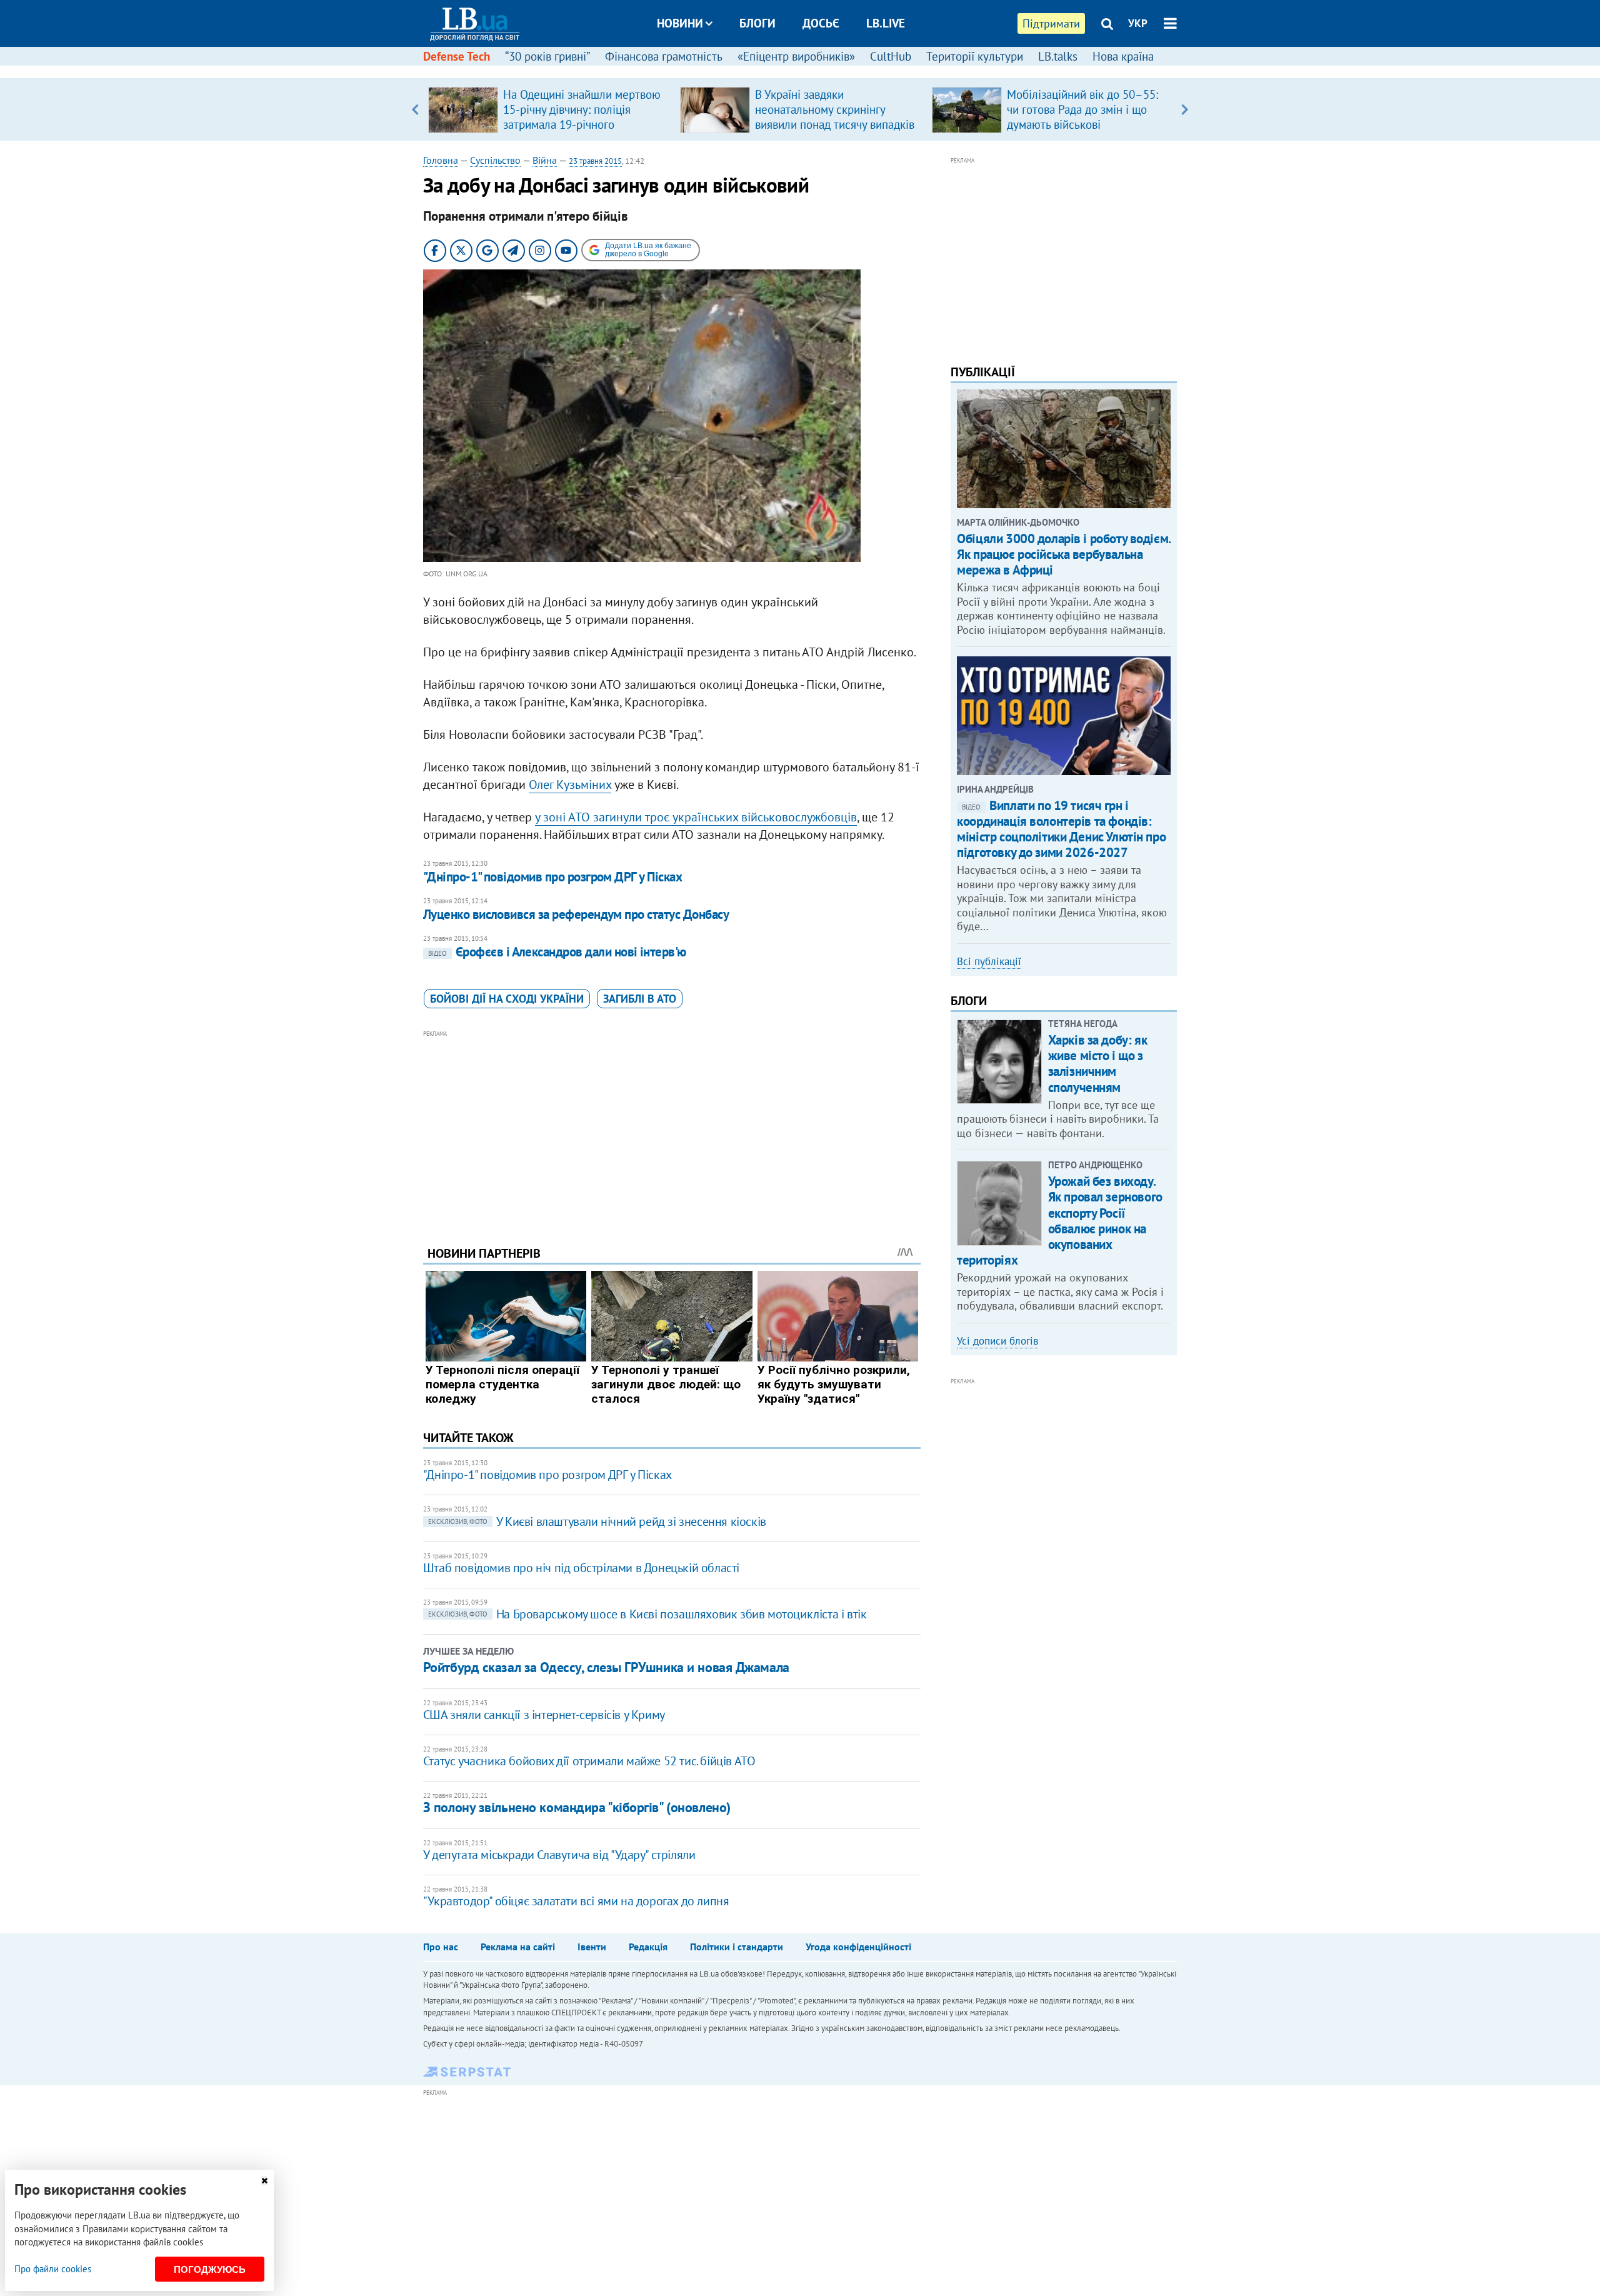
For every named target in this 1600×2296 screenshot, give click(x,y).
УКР (1138, 23)
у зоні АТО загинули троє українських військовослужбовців (696, 817)
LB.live (886, 23)
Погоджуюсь (210, 2269)
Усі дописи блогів (997, 1341)
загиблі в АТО (640, 999)
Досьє (821, 23)
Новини (680, 23)
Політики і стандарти (737, 1947)
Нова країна (1123, 56)
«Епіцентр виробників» (796, 56)
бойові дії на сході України (507, 999)
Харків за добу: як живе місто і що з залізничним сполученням (1097, 1064)
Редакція (648, 1947)
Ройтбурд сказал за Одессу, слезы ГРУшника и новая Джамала (606, 1667)
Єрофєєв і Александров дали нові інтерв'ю (557, 952)
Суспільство (495, 160)
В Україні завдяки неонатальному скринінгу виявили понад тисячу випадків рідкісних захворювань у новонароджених (835, 124)
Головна (441, 160)
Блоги (757, 23)
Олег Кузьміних (570, 785)
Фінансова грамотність (664, 56)
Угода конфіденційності (858, 1947)
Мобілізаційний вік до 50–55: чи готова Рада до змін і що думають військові (1082, 109)
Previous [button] (415, 109)
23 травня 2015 (595, 161)
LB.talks (1058, 56)
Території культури (975, 56)
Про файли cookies (53, 2269)
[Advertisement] (672, 1128)
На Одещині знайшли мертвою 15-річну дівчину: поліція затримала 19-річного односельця (582, 117)
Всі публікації (989, 961)
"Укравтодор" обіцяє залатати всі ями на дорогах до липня (576, 1901)
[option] (549, 109)
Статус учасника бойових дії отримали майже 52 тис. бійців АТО (589, 1761)
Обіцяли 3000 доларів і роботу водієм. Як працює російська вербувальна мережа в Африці (1063, 554)
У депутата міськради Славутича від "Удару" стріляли (559, 1855)
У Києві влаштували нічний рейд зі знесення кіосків (597, 1521)
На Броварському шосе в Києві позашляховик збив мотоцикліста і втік (647, 1614)
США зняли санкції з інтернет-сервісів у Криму (544, 1715)
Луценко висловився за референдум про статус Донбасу (576, 914)
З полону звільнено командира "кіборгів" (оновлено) (577, 1807)
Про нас (441, 1947)
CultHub (891, 56)
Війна (545, 160)
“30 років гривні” (547, 56)
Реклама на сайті (518, 1947)
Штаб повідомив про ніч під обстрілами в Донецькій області (581, 1568)
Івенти (592, 1947)
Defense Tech (457, 56)
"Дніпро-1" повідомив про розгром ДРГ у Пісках (552, 877)
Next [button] (1185, 109)
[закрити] (264, 2181)
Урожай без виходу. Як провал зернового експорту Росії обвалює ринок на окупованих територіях (1059, 1221)
